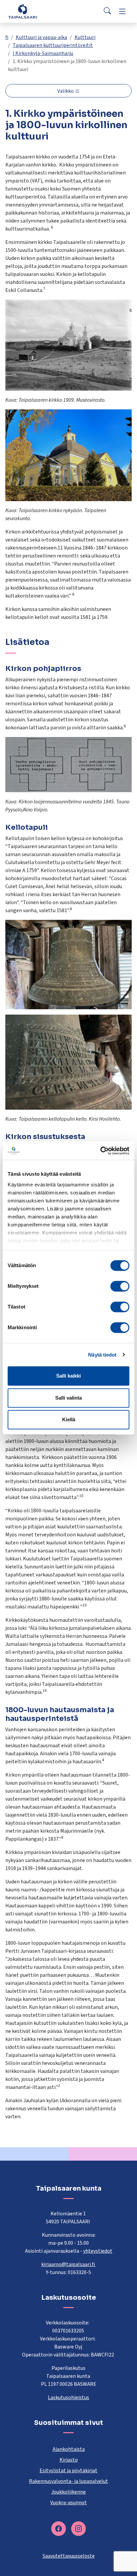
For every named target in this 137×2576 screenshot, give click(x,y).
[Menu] (122, 11)
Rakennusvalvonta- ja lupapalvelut (68, 2481)
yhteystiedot (98, 2251)
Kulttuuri (85, 37)
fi (7, 37)
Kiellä (69, 1419)
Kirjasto (69, 2460)
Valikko (66, 91)
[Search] (107, 11)
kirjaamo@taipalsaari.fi (68, 2264)
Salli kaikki (68, 1376)
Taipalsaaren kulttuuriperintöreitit (53, 45)
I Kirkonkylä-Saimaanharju (43, 53)
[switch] (120, 1286)
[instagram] (78, 2529)
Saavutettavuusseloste (69, 2556)
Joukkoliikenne (68, 2492)
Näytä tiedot (102, 1355)
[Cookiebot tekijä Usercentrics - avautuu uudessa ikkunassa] (100, 1151)
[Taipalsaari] (23, 11)
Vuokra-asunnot (68, 2503)
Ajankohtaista (69, 2449)
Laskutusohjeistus (68, 2398)
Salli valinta (68, 1398)
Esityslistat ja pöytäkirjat (68, 2471)
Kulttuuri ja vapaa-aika (41, 37)
